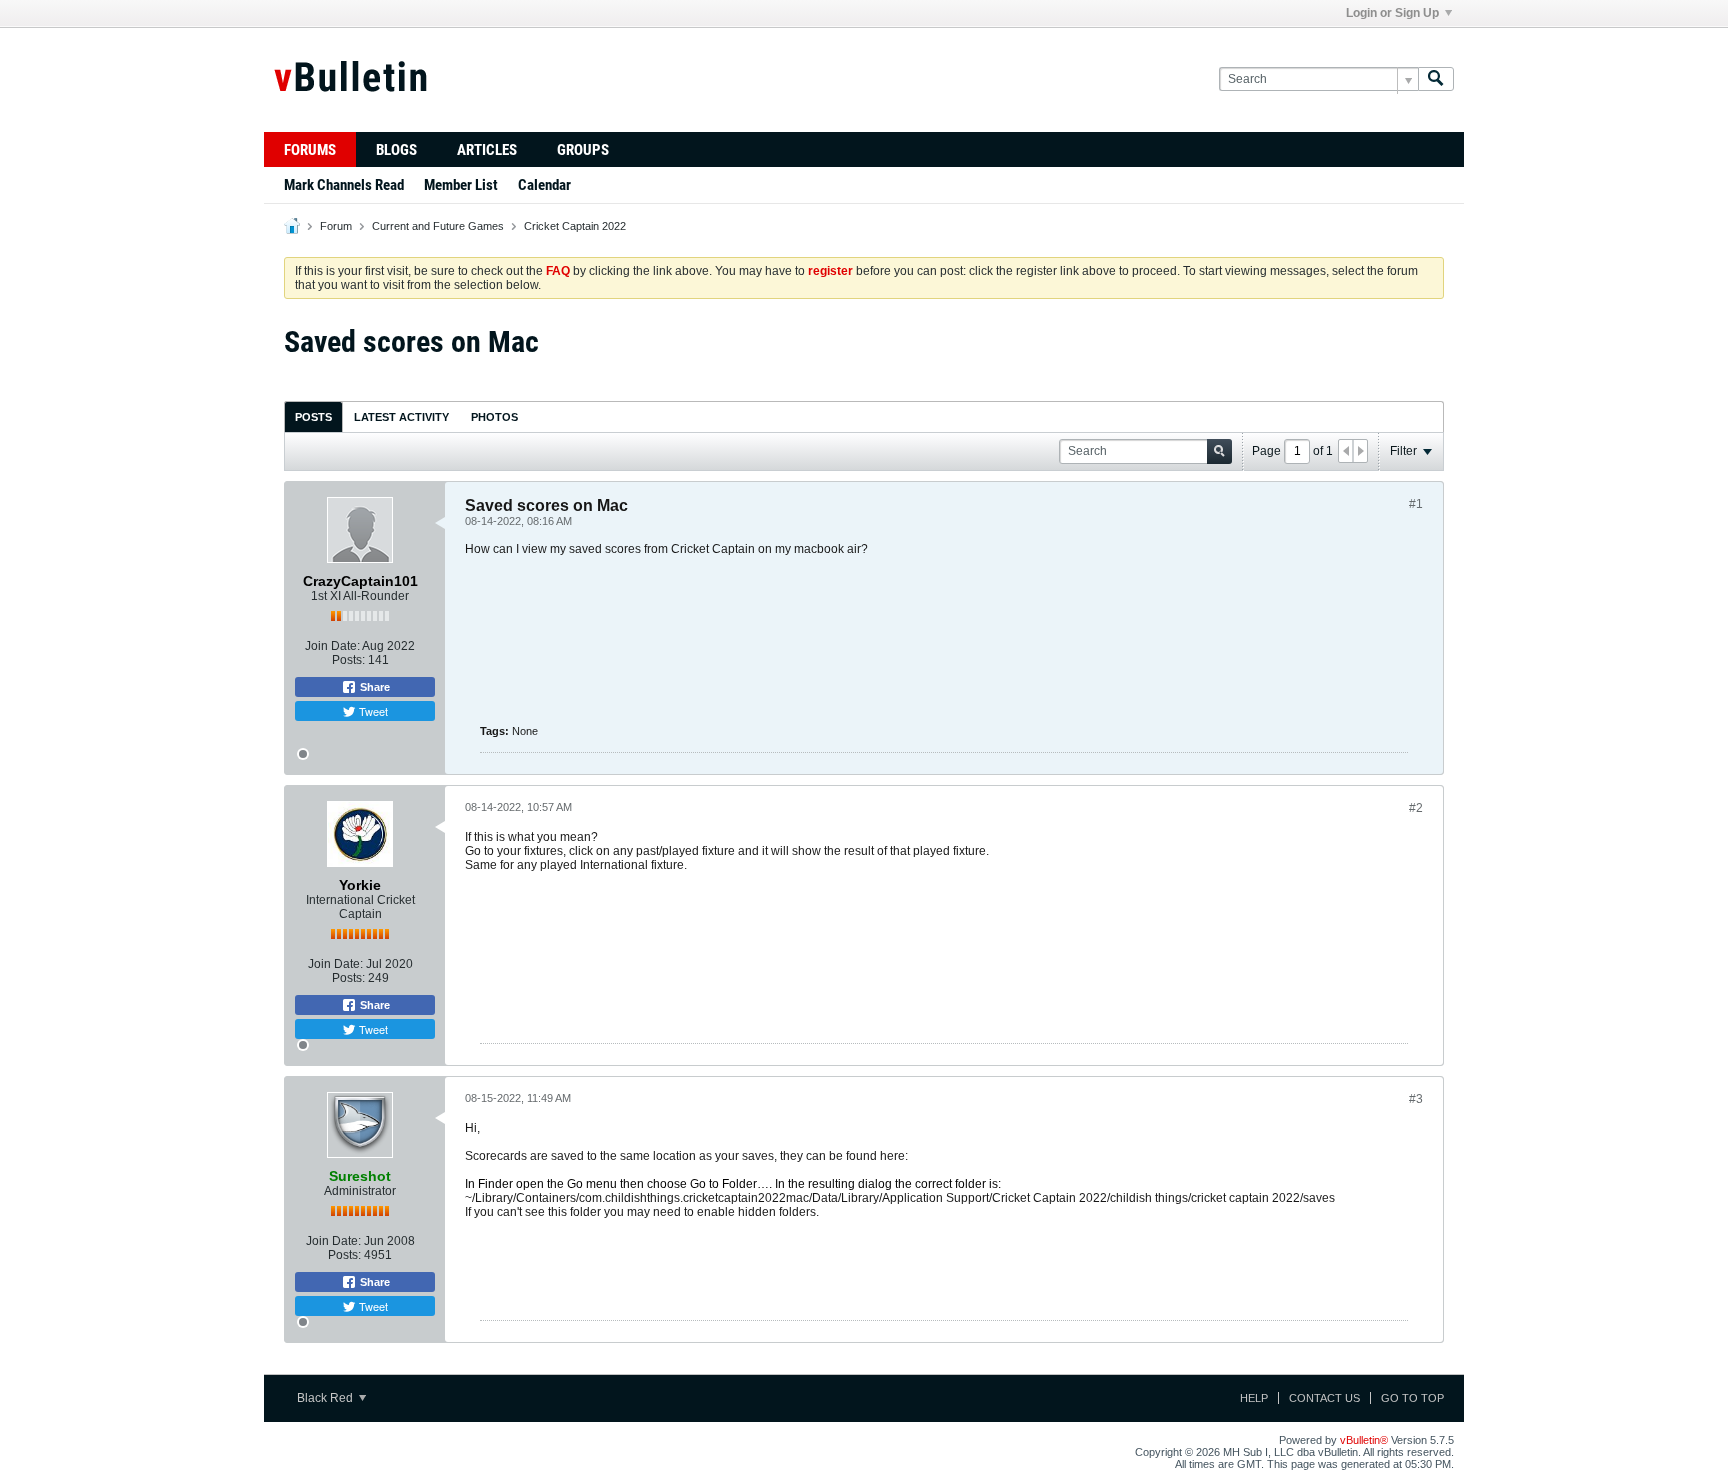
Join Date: (332, 646)
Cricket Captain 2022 (575, 226)
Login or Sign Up (1392, 13)
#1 (1416, 504)
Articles (487, 150)
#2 (1416, 808)
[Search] (1436, 79)
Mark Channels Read (344, 185)
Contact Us (1324, 1398)
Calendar (544, 185)
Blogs (396, 150)
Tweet (372, 711)
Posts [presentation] (313, 417)
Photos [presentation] (494, 417)
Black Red (326, 1398)
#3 (1416, 1099)
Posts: (348, 660)
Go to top (1412, 1398)
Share (373, 687)
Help (1254, 1398)
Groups (583, 150)
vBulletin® (1364, 1440)
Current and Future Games (438, 226)
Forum (336, 226)
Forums (310, 150)
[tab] (313, 416)
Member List (461, 185)
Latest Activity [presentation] (401, 417)
